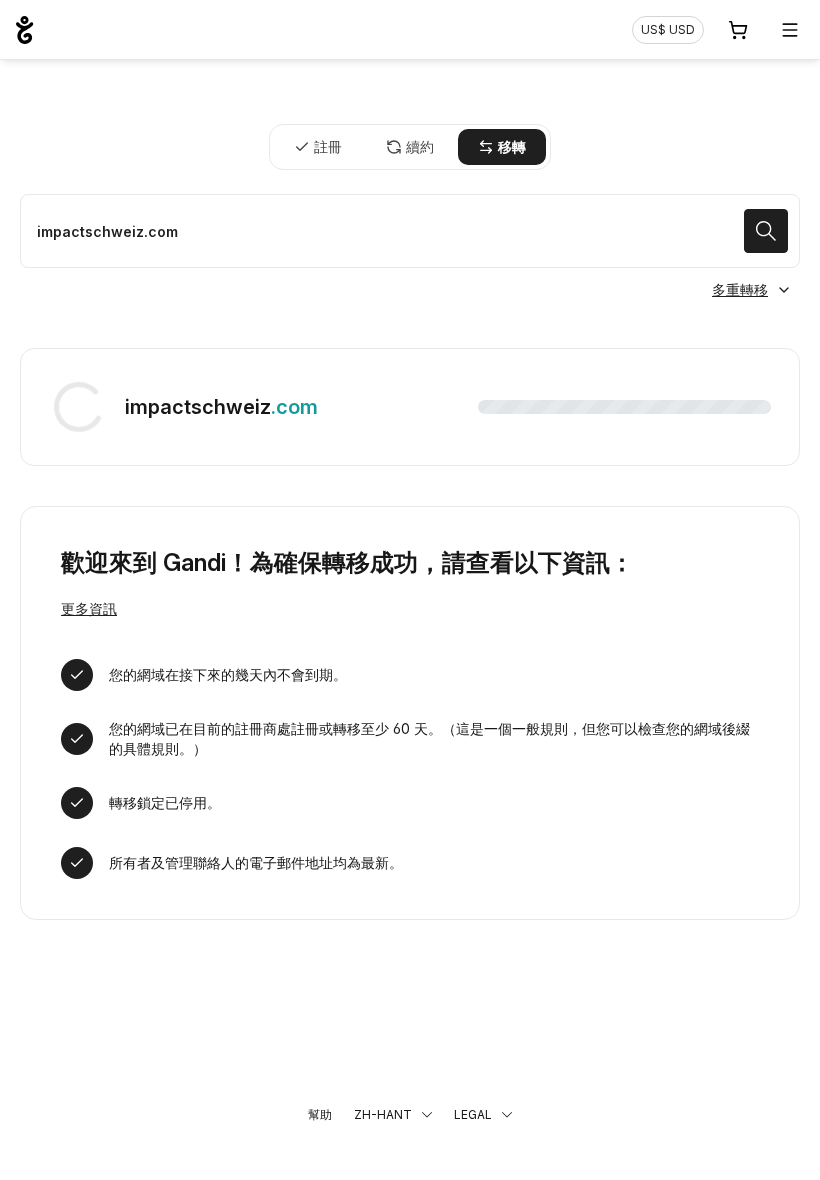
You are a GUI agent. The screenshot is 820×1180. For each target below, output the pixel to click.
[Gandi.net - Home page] (24, 30)
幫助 (320, 1114)
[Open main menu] (790, 30)
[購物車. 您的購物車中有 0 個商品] (738, 30)
